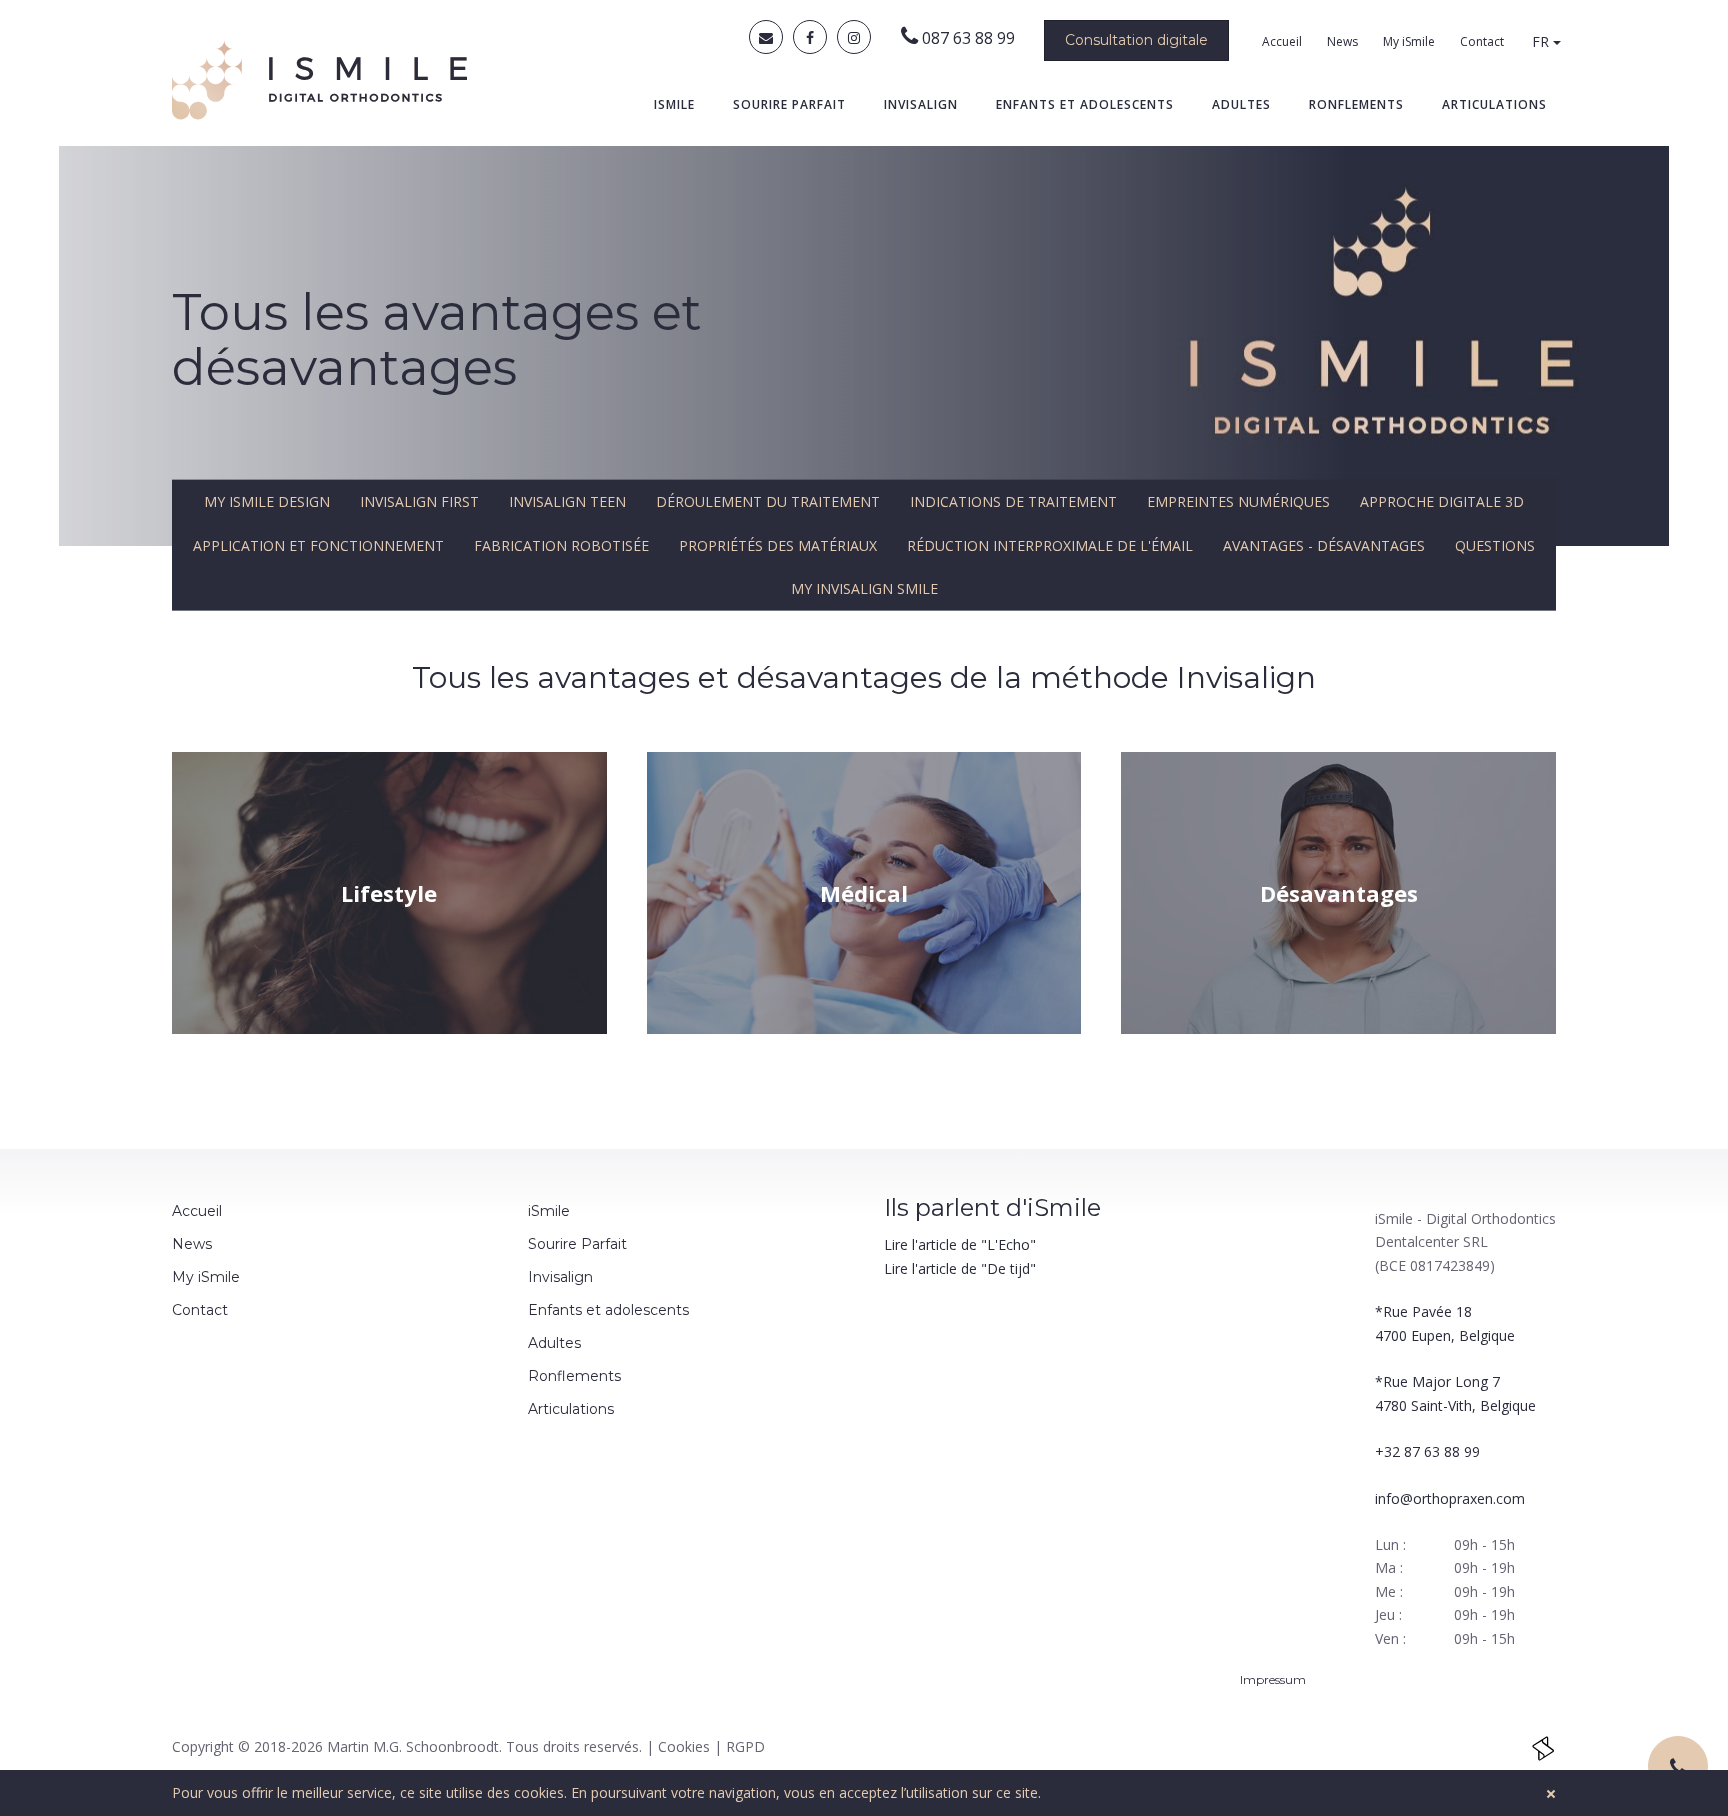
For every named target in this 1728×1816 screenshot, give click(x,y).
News (1342, 41)
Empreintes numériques (1238, 501)
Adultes (1241, 104)
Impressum (1274, 1679)
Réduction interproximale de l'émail (1050, 544)
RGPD (745, 1746)
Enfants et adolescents (1085, 104)
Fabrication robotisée (561, 544)
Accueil (1282, 41)
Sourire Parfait (789, 104)
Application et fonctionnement (318, 544)
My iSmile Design (267, 501)
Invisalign (921, 104)
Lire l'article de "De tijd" (960, 1268)
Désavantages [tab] (1339, 893)
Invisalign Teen (567, 501)
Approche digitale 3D (1442, 501)
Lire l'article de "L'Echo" (960, 1244)
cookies (539, 1792)
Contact (1482, 41)
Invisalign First (419, 501)
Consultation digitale (1136, 40)
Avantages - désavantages (1324, 544)
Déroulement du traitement (768, 501)
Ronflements (1356, 104)
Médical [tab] (864, 893)
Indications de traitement (1013, 501)
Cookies (684, 1746)
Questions (1495, 544)
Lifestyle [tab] (389, 893)
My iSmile (1409, 41)
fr (1542, 41)
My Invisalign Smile (864, 588)
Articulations (1494, 104)
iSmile (674, 104)
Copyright (203, 1746)
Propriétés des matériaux (778, 544)
